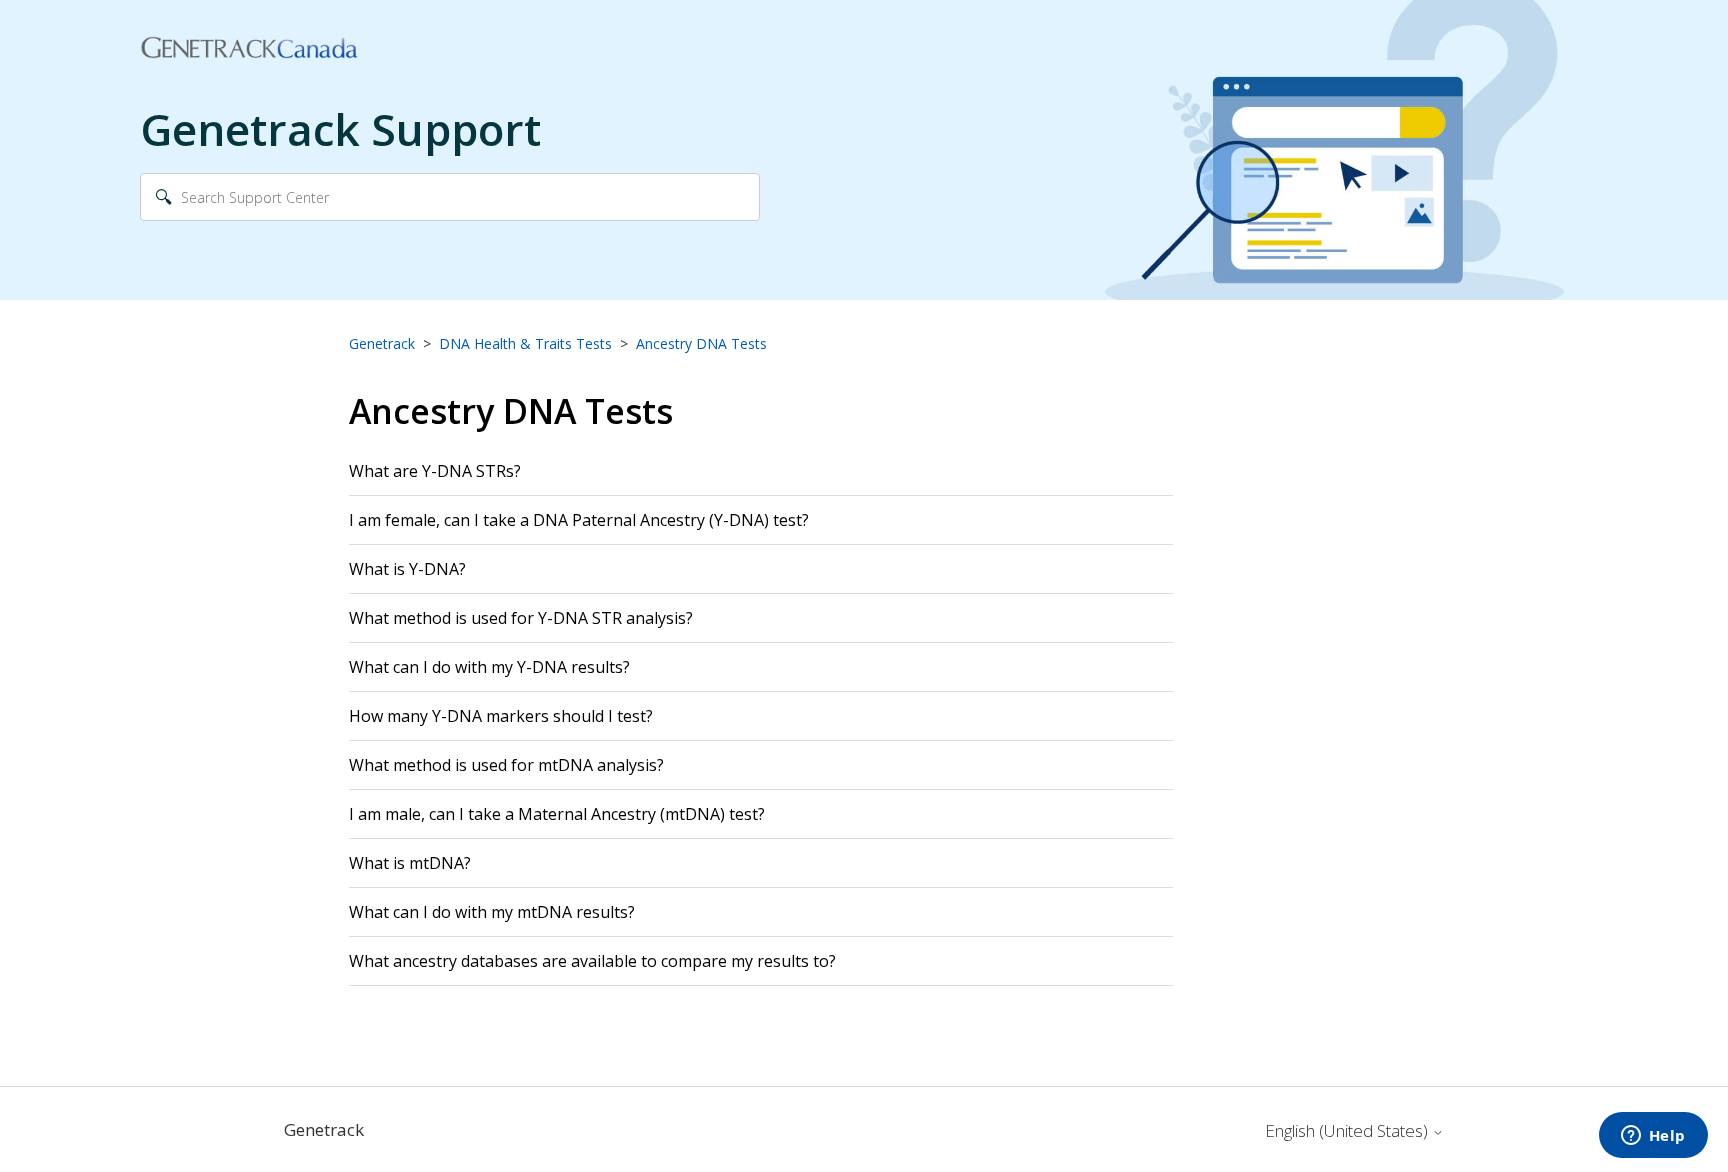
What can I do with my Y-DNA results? (489, 667)
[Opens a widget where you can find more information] (1653, 1137)
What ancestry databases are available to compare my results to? (592, 961)
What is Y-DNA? (407, 569)
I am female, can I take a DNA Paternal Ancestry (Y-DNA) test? (579, 520)
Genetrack (382, 343)
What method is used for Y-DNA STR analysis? (521, 618)
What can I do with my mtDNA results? (492, 912)
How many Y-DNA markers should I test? (503, 716)
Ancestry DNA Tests (701, 343)
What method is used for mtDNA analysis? (506, 765)
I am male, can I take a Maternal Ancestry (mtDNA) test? (557, 814)
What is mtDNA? (410, 863)
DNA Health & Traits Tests (525, 343)
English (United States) (1348, 1131)
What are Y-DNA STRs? (435, 471)
